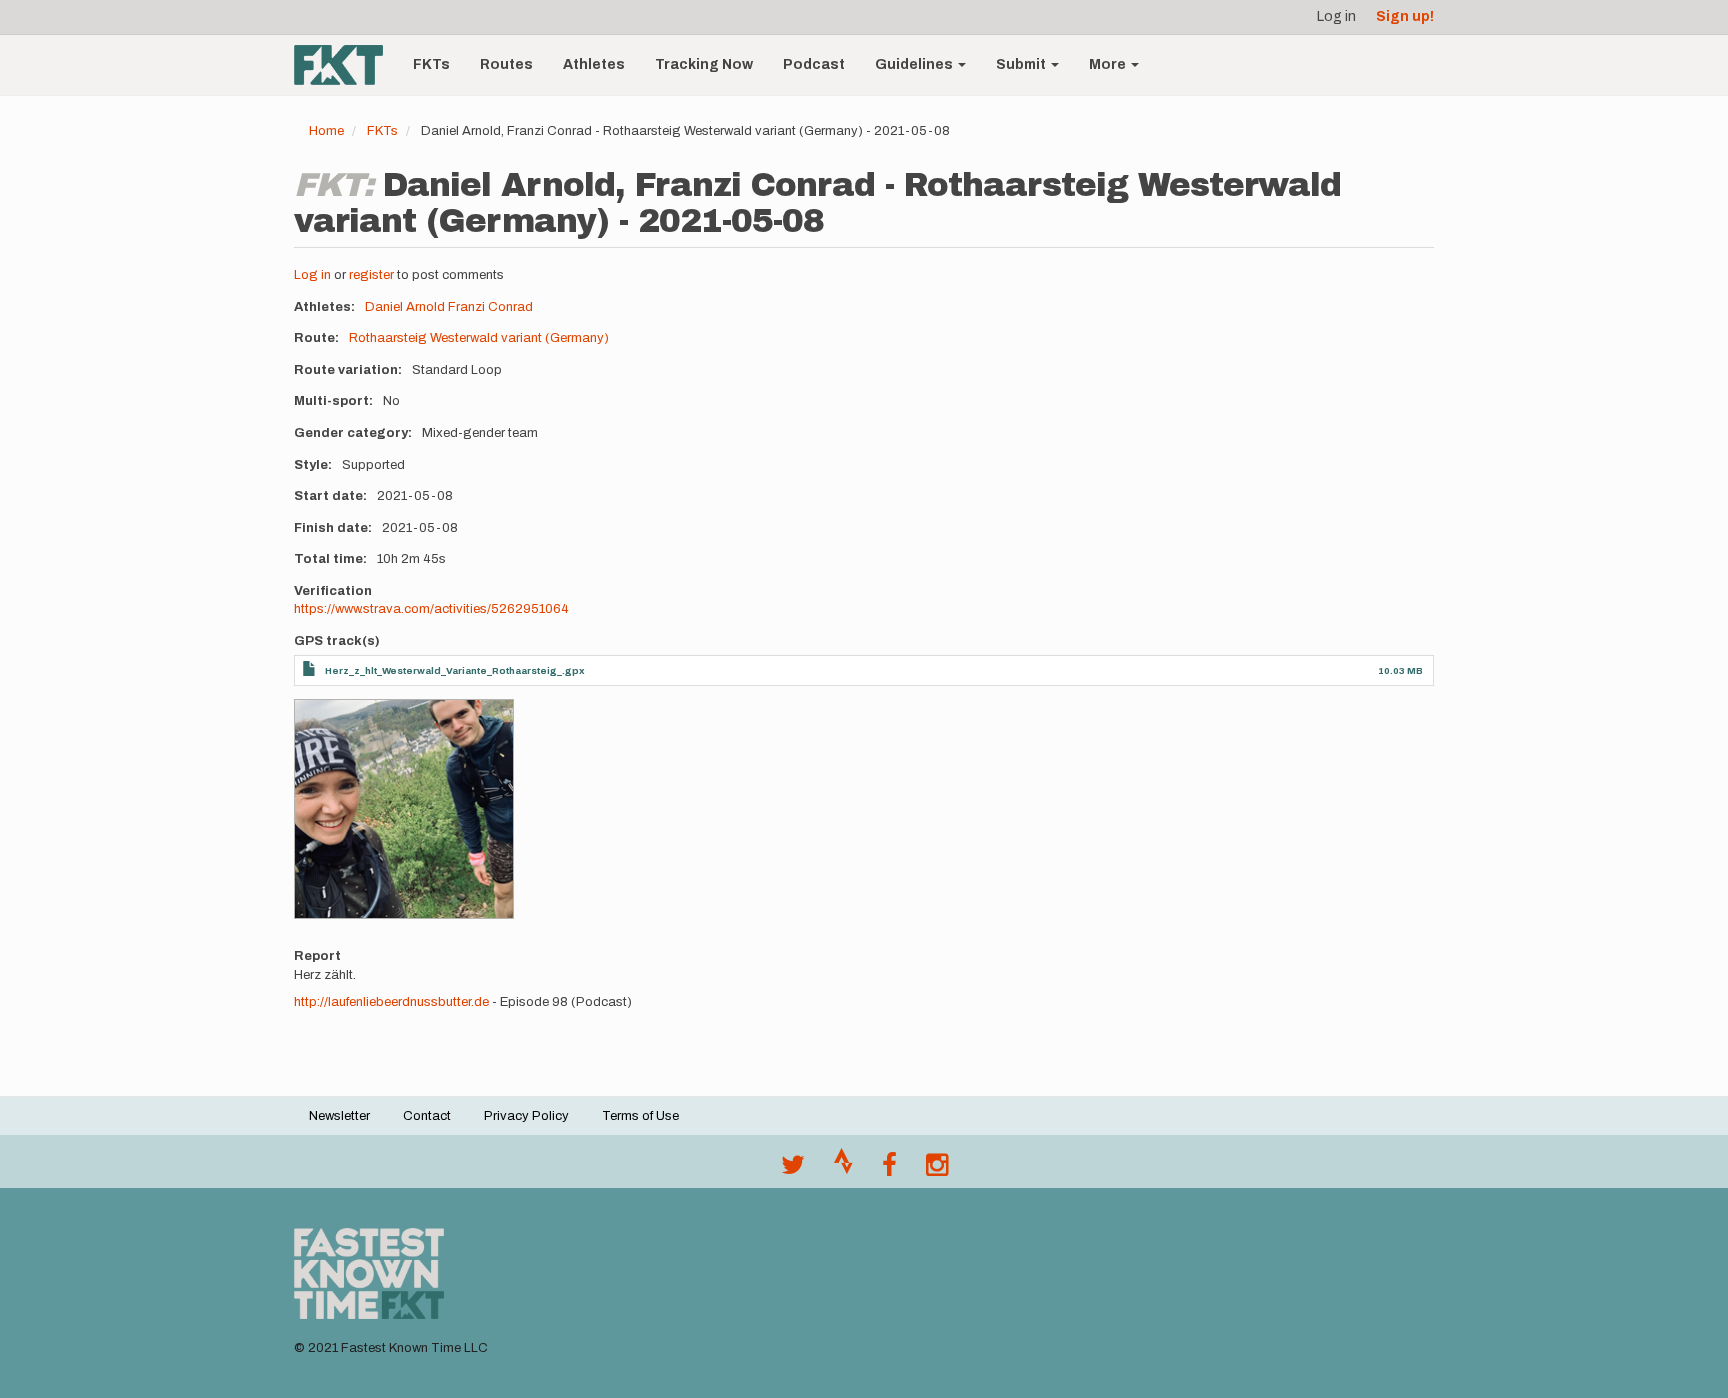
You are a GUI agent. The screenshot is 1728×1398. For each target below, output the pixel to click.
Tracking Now (704, 64)
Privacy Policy (526, 1116)
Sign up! (1405, 16)
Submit (1022, 64)
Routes (506, 64)
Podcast (814, 64)
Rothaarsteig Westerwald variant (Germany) (479, 338)
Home (326, 131)
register (371, 275)
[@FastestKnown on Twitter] (793, 1170)
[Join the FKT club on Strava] (843, 1170)
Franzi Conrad (490, 307)
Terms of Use (640, 1116)
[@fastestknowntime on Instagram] (937, 1170)
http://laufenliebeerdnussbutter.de (391, 1002)
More (1109, 64)
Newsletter (339, 1116)
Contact (427, 1116)
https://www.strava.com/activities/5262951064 (431, 609)
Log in (1336, 16)
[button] (404, 809)
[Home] (346, 65)
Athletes (594, 64)
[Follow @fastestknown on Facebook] (889, 1170)
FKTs (431, 64)
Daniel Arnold (405, 307)
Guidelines (915, 64)
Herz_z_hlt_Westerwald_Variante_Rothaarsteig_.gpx (455, 670)
